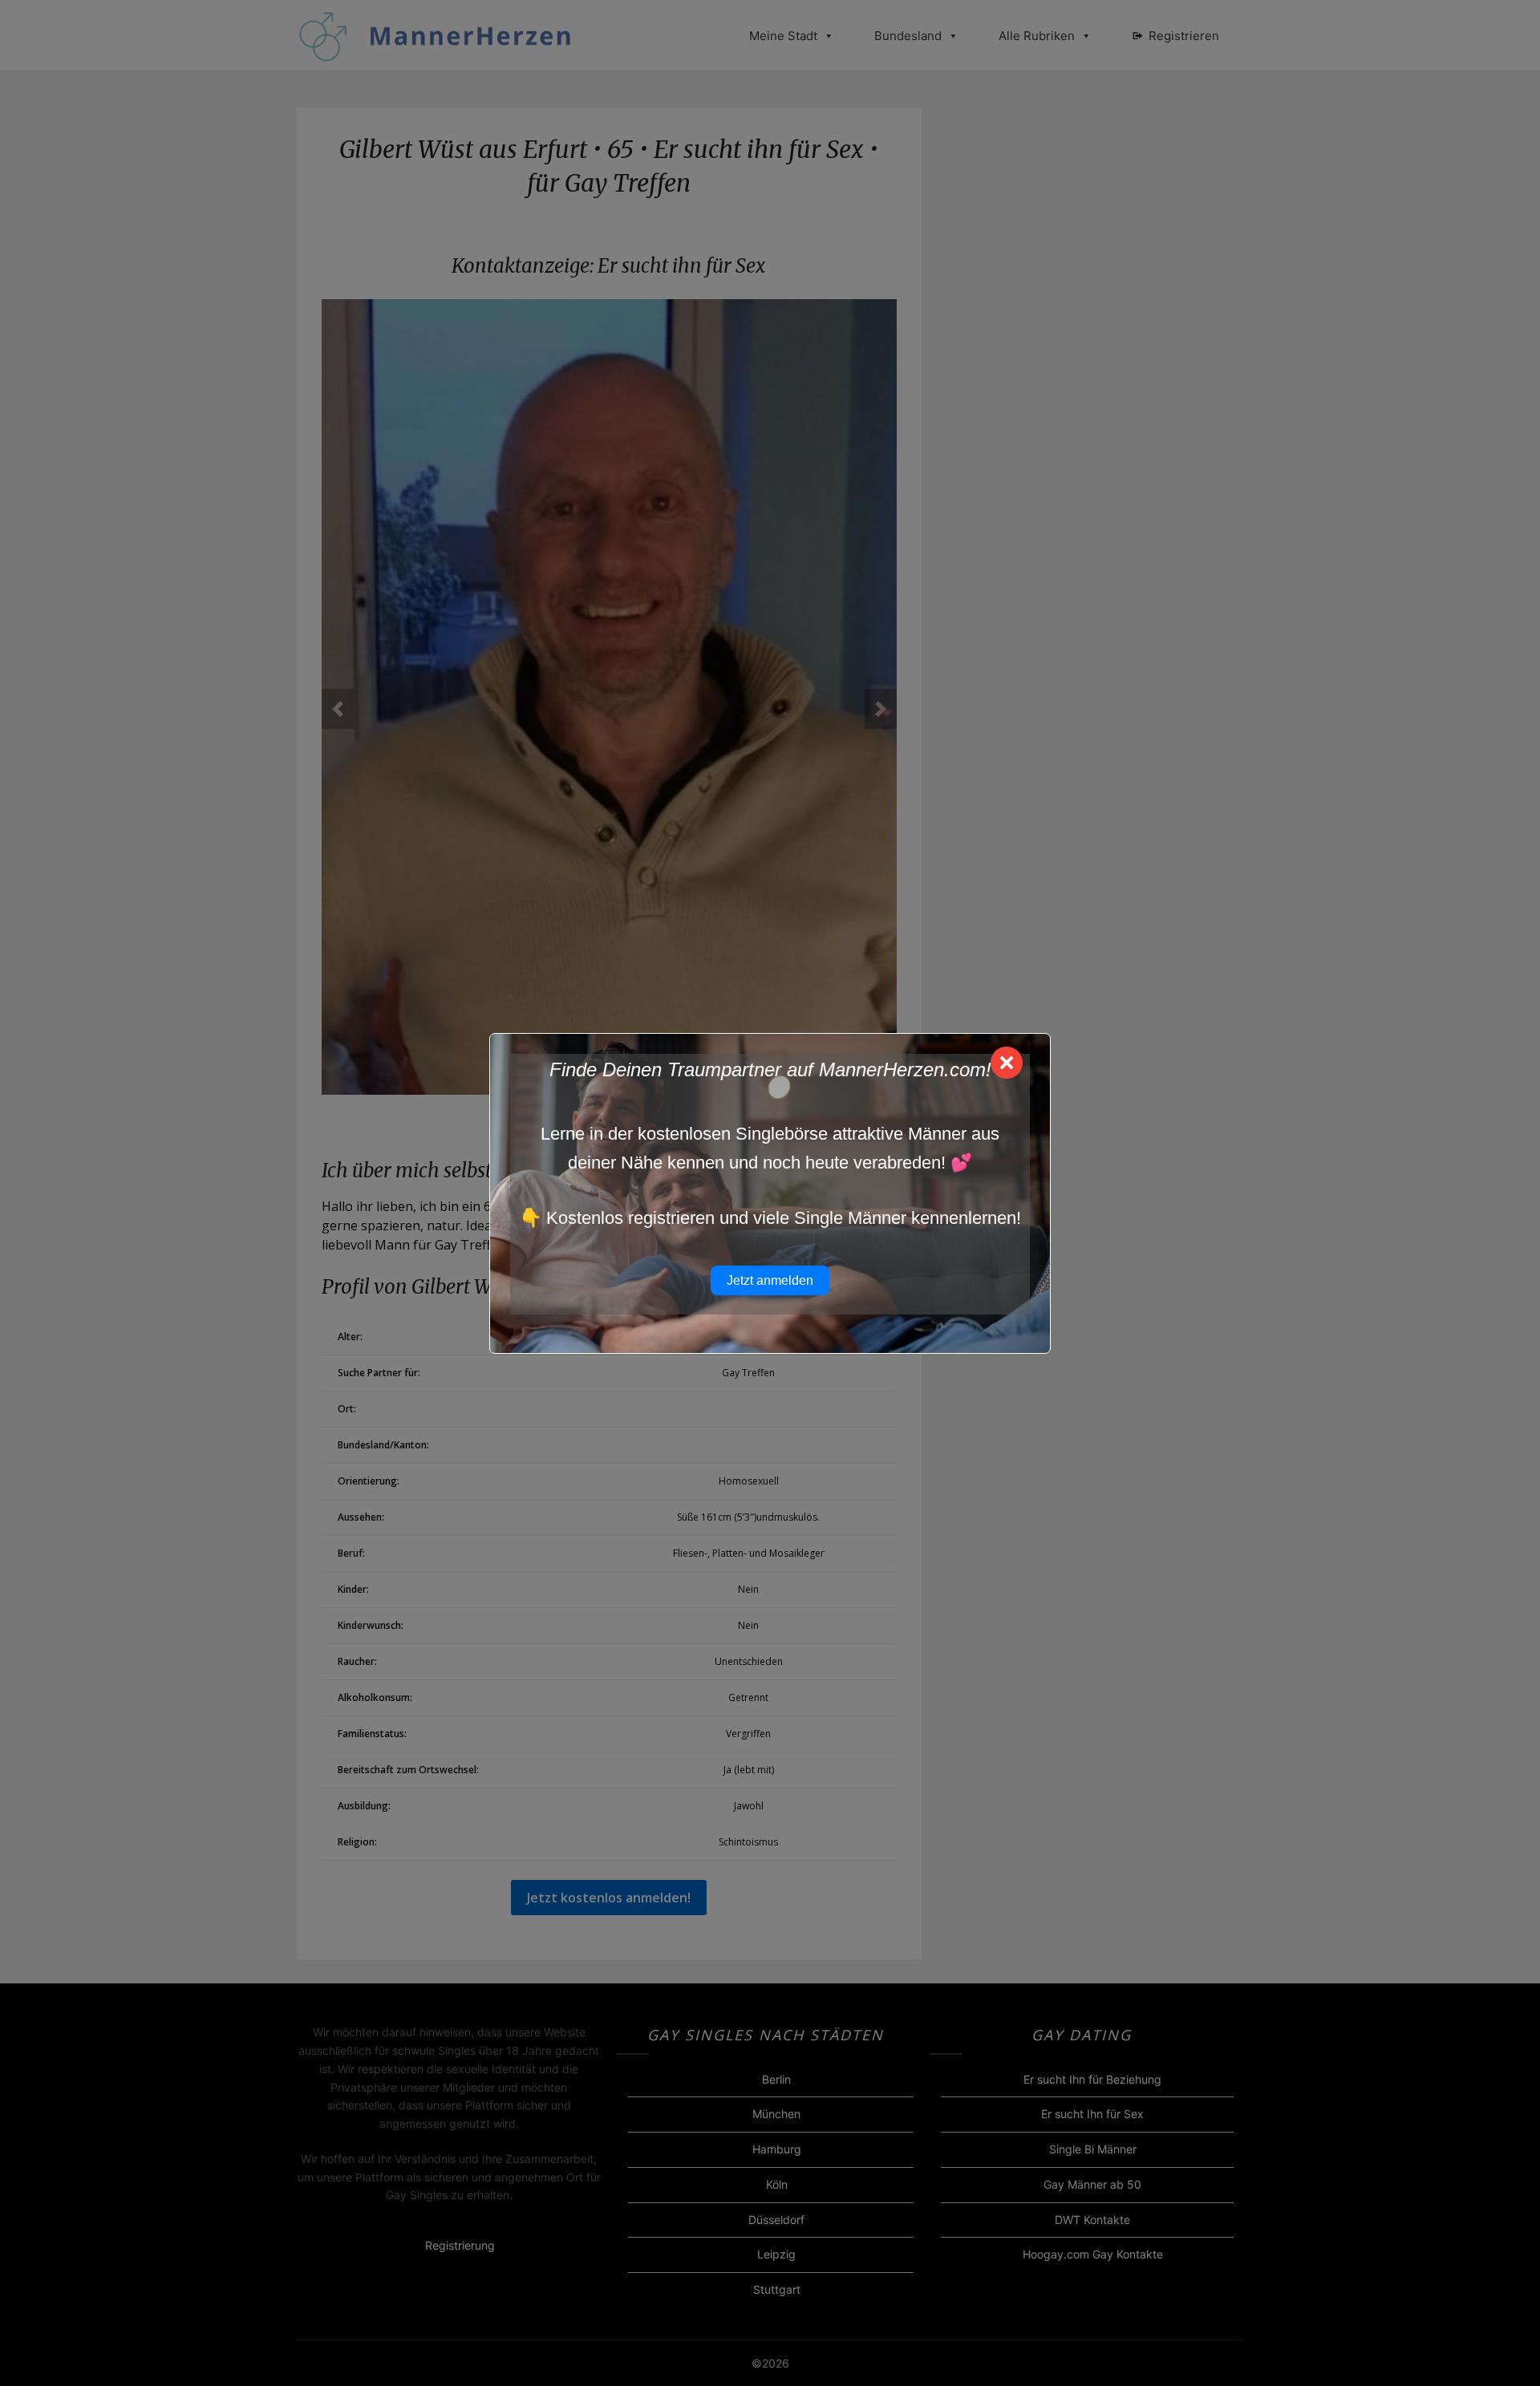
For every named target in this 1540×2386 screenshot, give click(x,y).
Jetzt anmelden (770, 1280)
